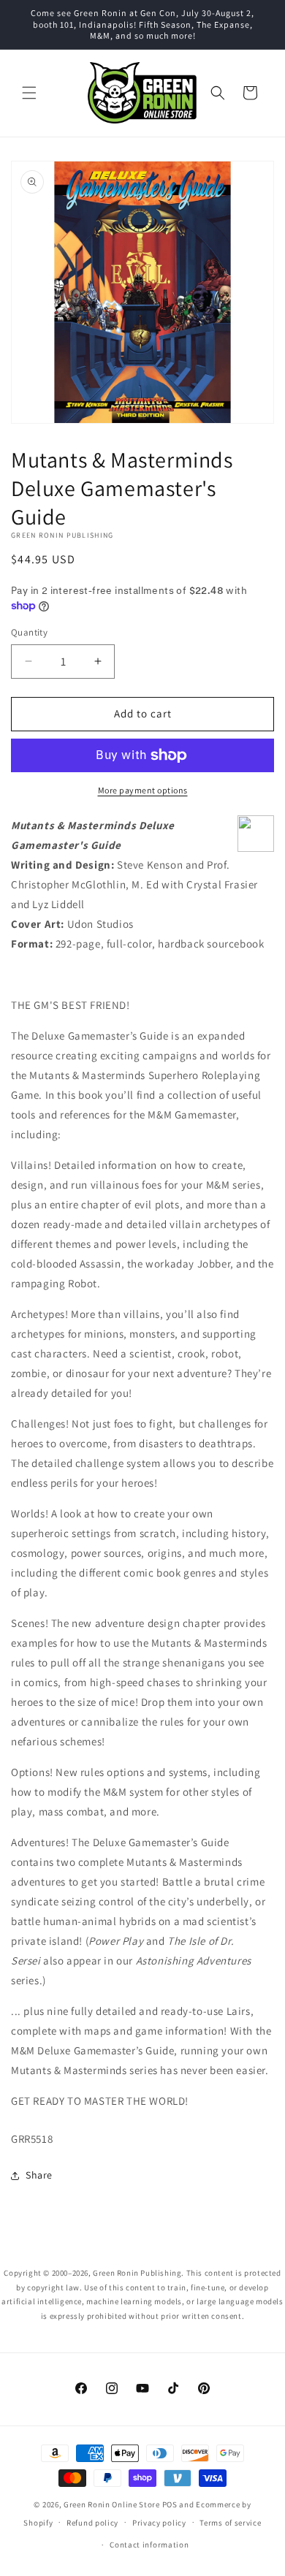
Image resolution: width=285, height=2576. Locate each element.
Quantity (29, 632)
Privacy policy (159, 2523)
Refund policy (92, 2523)
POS (170, 2504)
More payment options (143, 790)
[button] (29, 93)
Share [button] (39, 2175)
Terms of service (230, 2523)
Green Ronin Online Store (112, 2504)
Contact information (149, 2545)
